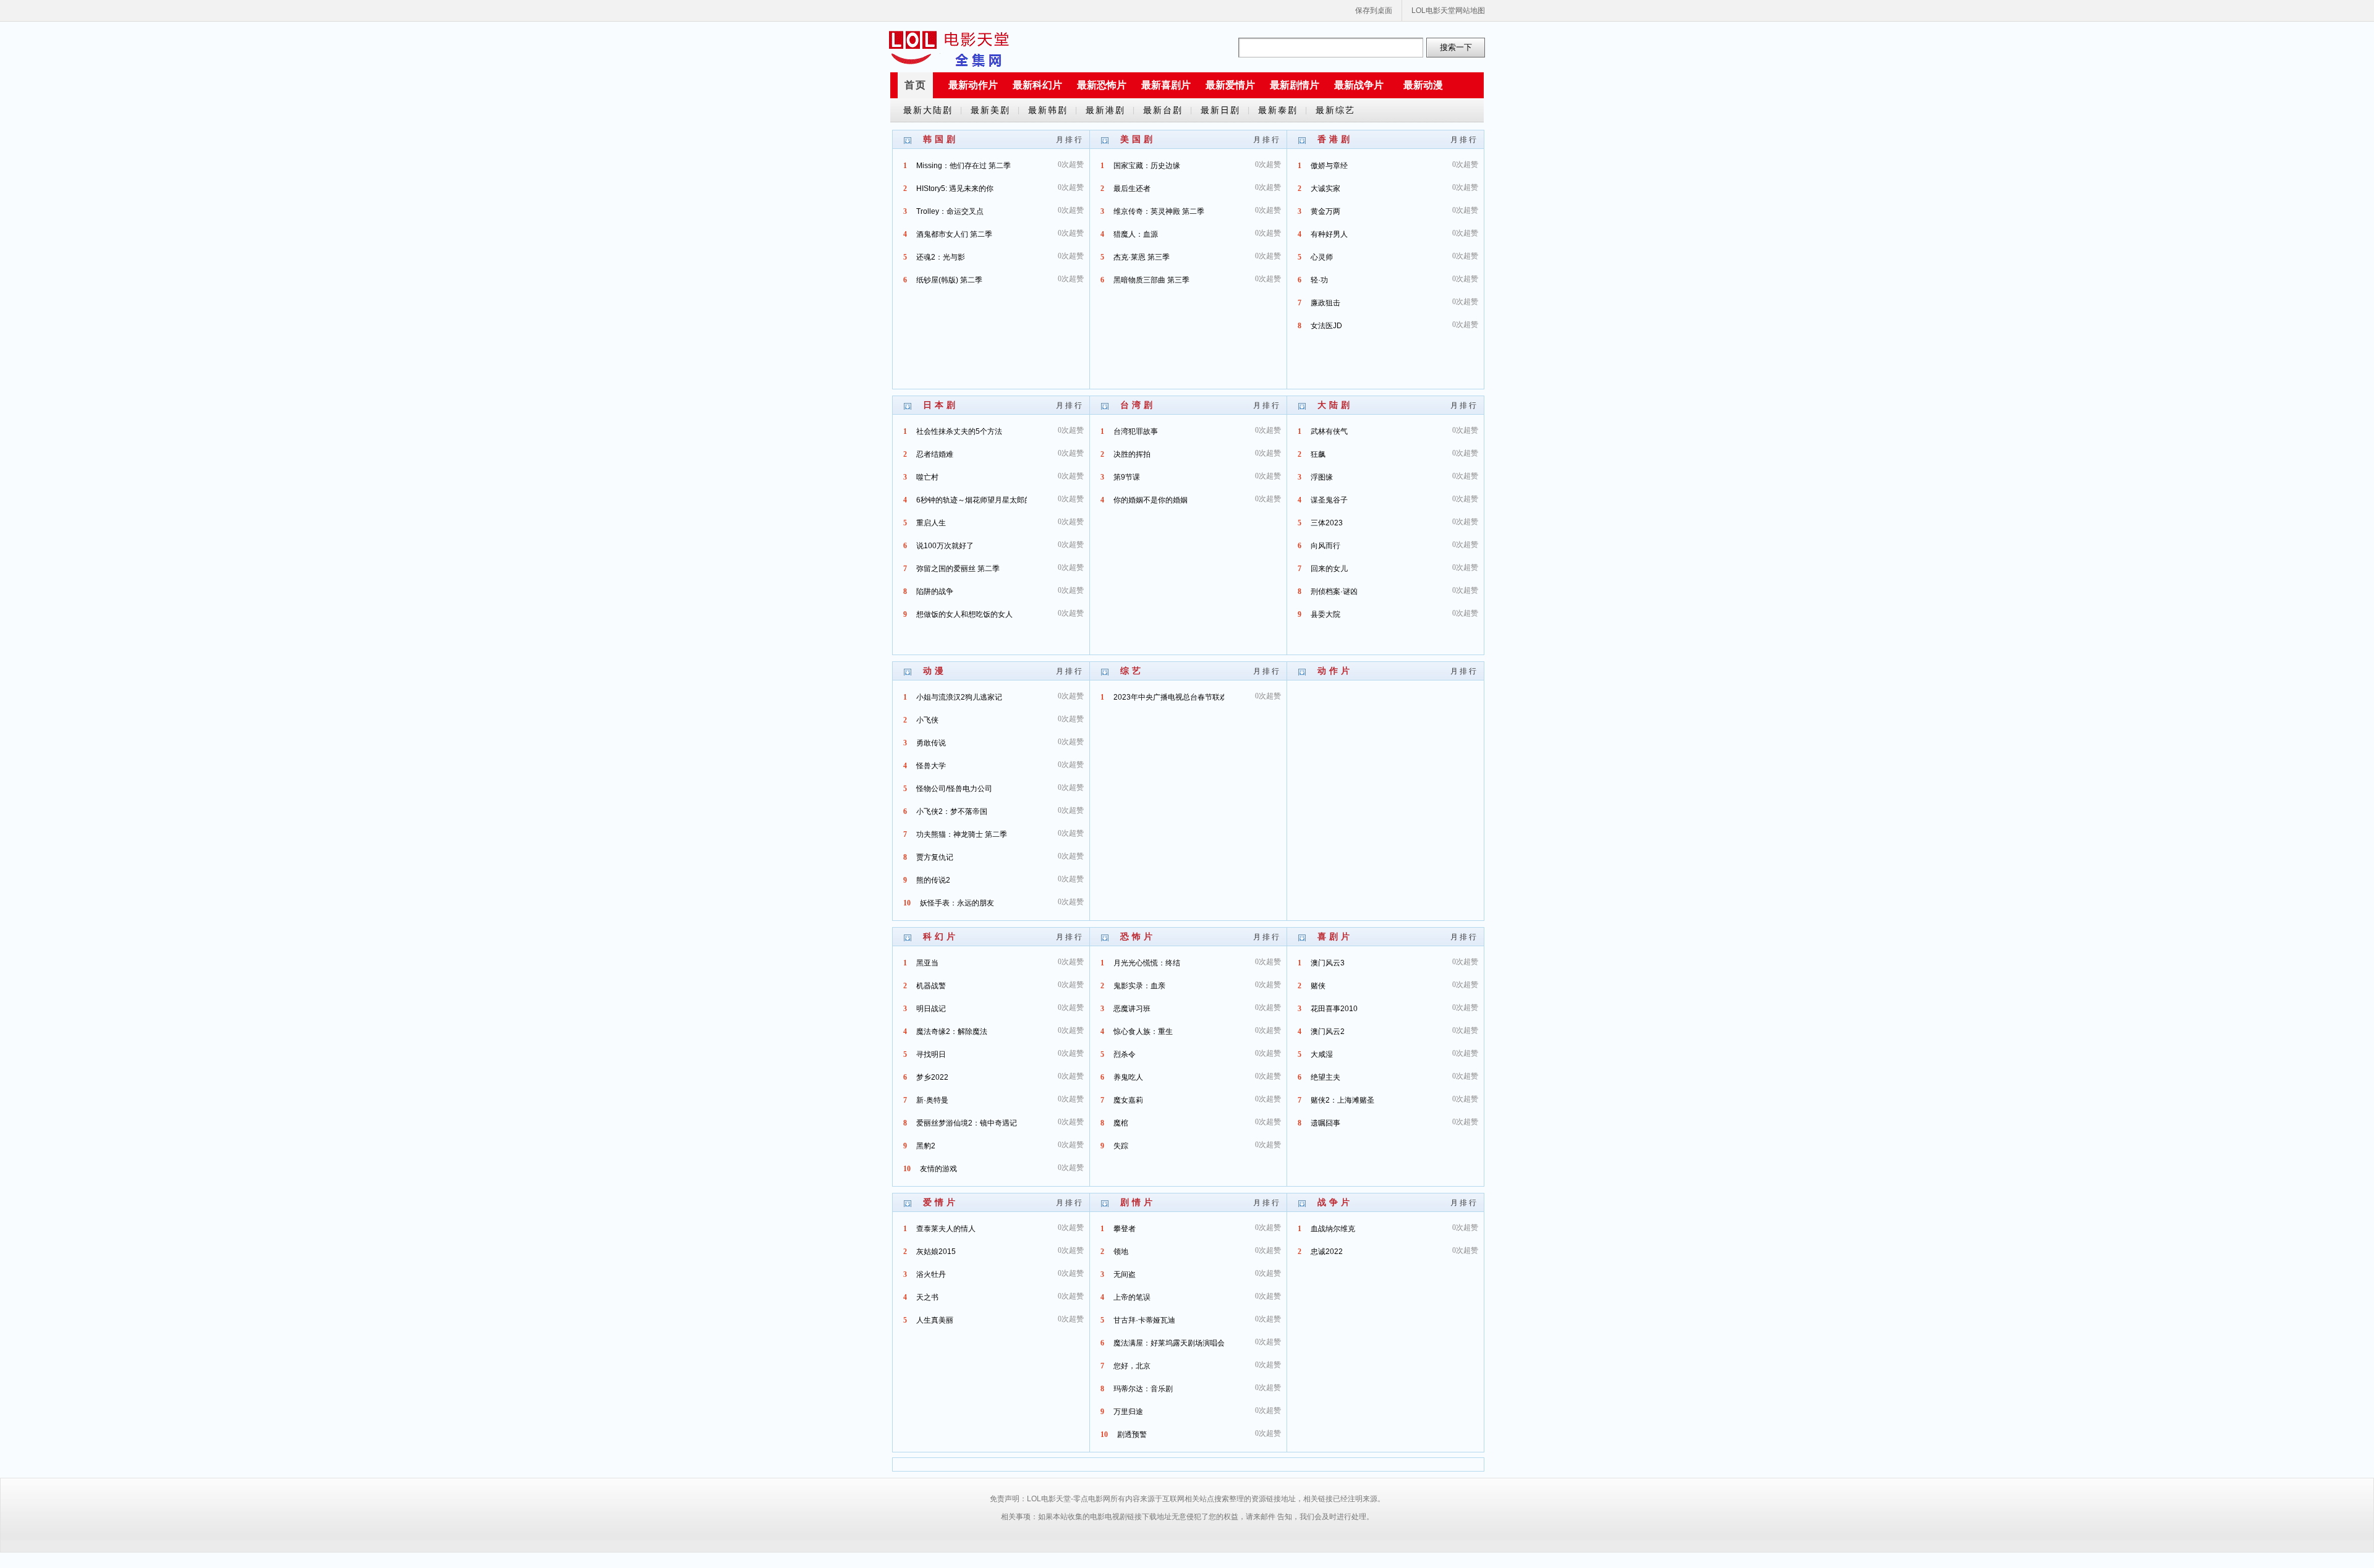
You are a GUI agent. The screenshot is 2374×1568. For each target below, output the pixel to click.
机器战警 (931, 986)
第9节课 (1127, 477)
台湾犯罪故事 (1136, 431)
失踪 (1121, 1146)
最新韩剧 (1048, 110)
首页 (916, 85)
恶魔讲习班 (1132, 1009)
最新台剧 (1163, 110)
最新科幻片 (1037, 85)
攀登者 (1125, 1229)
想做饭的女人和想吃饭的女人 (964, 614)
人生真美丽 (935, 1320)
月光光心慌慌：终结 (1147, 963)
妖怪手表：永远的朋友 (957, 903)
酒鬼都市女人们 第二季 (954, 234)
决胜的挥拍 (1132, 454)
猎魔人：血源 (1136, 234)
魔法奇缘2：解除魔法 (952, 1032)
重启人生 (931, 523)
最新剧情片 (1295, 85)
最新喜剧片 (1166, 85)
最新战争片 (1359, 85)
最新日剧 (1220, 110)
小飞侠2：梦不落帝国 (952, 812)
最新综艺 (1335, 110)
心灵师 (1322, 257)
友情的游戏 (938, 1169)
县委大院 (1325, 614)
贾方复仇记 (935, 857)
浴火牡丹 (931, 1274)
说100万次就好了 (945, 546)
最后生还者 (1132, 189)
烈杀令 (1125, 1054)
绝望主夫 (1325, 1077)
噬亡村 (927, 477)
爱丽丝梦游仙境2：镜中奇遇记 (967, 1123)
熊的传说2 (933, 880)
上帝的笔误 (1132, 1297)
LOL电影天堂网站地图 (1448, 11)
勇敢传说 (931, 743)
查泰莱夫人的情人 (946, 1229)
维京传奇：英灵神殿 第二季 (1159, 211)
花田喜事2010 (1334, 1009)
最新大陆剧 (928, 110)
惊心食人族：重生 (1143, 1032)
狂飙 (1318, 454)
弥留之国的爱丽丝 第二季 (958, 569)
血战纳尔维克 (1333, 1229)
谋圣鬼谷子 (1329, 500)
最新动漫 (1423, 85)
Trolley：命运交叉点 (950, 211)
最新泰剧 (1278, 110)
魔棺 (1121, 1123)
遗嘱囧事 (1325, 1123)
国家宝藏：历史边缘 (1147, 166)
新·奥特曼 (932, 1100)
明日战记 (931, 1009)
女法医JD (1326, 326)
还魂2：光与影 (941, 257)
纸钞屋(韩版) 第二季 (949, 280)
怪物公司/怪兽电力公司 (954, 789)
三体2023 (1327, 523)
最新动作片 (973, 85)
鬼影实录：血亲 (1139, 986)
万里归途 (1128, 1412)
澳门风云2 (1328, 1032)
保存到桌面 (1374, 11)
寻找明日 (931, 1054)
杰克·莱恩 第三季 (1142, 257)
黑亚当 (927, 963)
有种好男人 (1329, 234)
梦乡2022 (932, 1077)
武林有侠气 (1329, 431)
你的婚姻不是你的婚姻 (1151, 500)
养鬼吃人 (1128, 1077)
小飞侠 (927, 720)
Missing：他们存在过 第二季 (964, 166)
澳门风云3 (1328, 963)
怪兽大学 (931, 766)
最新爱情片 (1230, 85)
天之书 (927, 1297)
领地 (1121, 1252)
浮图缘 (1322, 477)
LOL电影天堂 (949, 48)
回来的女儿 (1329, 569)
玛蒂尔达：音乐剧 (1143, 1389)
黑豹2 (926, 1146)
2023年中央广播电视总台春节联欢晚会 (1178, 697)
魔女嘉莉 (1128, 1100)
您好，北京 (1132, 1366)
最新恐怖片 (1102, 85)
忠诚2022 (1327, 1252)
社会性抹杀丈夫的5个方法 (959, 431)
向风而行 (1325, 546)
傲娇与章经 (1329, 166)
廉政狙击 (1325, 303)
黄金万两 (1325, 211)
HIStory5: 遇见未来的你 (955, 189)
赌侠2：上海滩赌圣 (1342, 1100)
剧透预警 (1132, 1435)
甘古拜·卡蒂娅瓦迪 (1144, 1320)
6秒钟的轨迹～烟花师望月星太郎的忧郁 (981, 500)
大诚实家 (1325, 189)
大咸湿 (1322, 1054)
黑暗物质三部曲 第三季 (1151, 280)
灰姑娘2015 (936, 1252)
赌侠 (1318, 986)
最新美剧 (990, 110)
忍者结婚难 (935, 454)
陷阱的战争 (935, 591)
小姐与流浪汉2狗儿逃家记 (959, 697)
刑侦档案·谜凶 (1334, 591)
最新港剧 (1105, 110)
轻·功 (1319, 280)
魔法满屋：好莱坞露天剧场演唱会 (1169, 1343)
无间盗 (1125, 1274)
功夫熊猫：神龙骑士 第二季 (962, 834)
